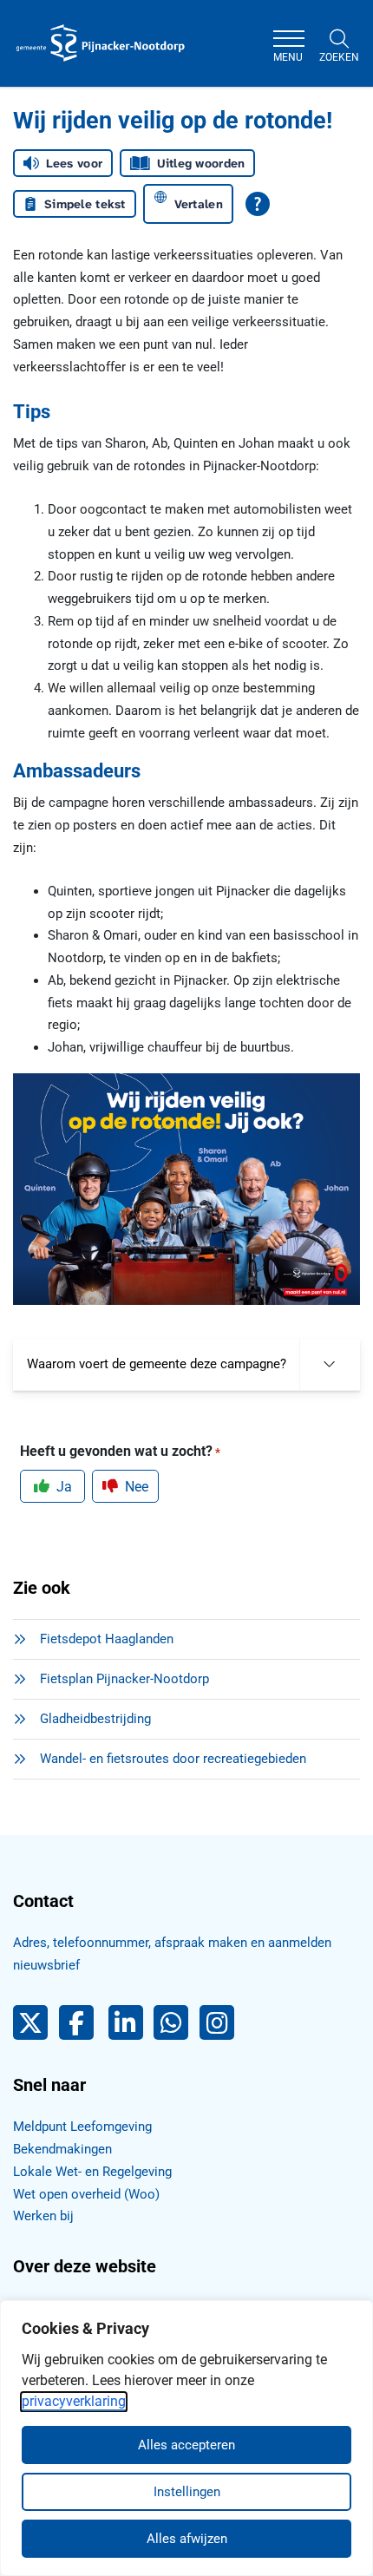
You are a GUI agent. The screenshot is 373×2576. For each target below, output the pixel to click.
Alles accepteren (186, 2445)
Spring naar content (49, 64)
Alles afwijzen (187, 2539)
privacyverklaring (74, 2401)
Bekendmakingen (62, 2149)
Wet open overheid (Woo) (86, 2194)
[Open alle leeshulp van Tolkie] (258, 204)
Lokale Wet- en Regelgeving (92, 2172)
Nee (137, 1487)
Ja (64, 1487)
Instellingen (187, 2492)
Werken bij (43, 2216)
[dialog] (186, 2438)
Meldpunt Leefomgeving (82, 2127)
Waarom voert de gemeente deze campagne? (157, 1364)
